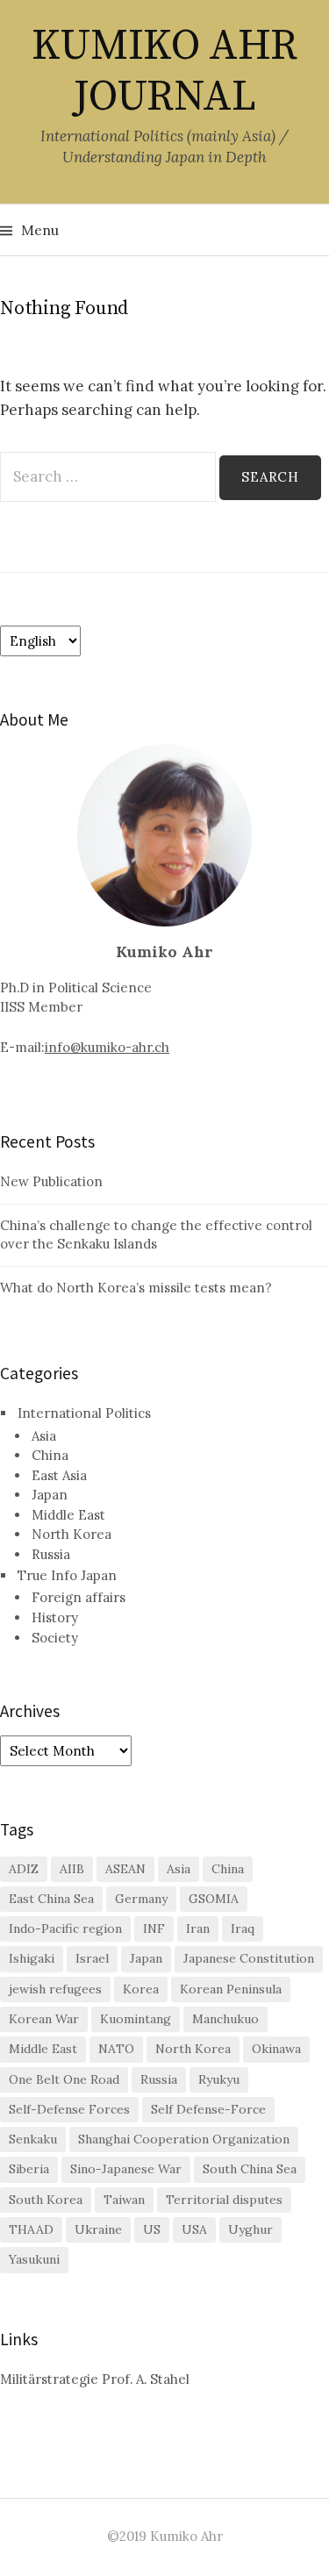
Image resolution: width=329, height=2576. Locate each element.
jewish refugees (55, 1989)
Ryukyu (219, 2079)
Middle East (68, 1515)
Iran (198, 1928)
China (50, 1455)
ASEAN (125, 1869)
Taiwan (124, 2200)
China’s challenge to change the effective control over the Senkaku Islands (156, 1234)
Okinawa (276, 2049)
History (55, 1617)
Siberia (29, 2169)
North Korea (72, 1534)
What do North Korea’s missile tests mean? (136, 1288)
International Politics (84, 1413)
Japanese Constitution (249, 1958)
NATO (116, 2049)
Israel (92, 1958)
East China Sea (51, 1899)
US (152, 2229)
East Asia (59, 1475)
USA (194, 2229)
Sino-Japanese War (126, 2169)
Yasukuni (34, 2259)
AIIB (72, 1869)
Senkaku (33, 2139)
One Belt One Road (64, 2079)
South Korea (46, 2200)
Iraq (243, 1928)
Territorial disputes (224, 2200)
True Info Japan (67, 1575)
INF (154, 1928)
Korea (141, 1989)
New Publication (51, 1181)
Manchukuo (225, 2019)
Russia (51, 1554)
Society (55, 1638)
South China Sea (250, 2169)
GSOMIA (214, 1899)
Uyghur (250, 2229)
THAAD (31, 2229)
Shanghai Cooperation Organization (184, 2139)
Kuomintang (136, 2019)
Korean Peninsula (231, 1989)
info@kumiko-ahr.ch (107, 1047)
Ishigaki (32, 1958)
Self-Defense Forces (69, 2109)
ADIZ (24, 1869)
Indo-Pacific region (65, 1928)
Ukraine (98, 2229)
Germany (141, 1899)
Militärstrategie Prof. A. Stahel (95, 2379)
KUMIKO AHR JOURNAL (164, 72)
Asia (44, 1436)
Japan (50, 1495)
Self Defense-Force (208, 2109)
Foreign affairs (79, 1597)
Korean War (44, 2019)
